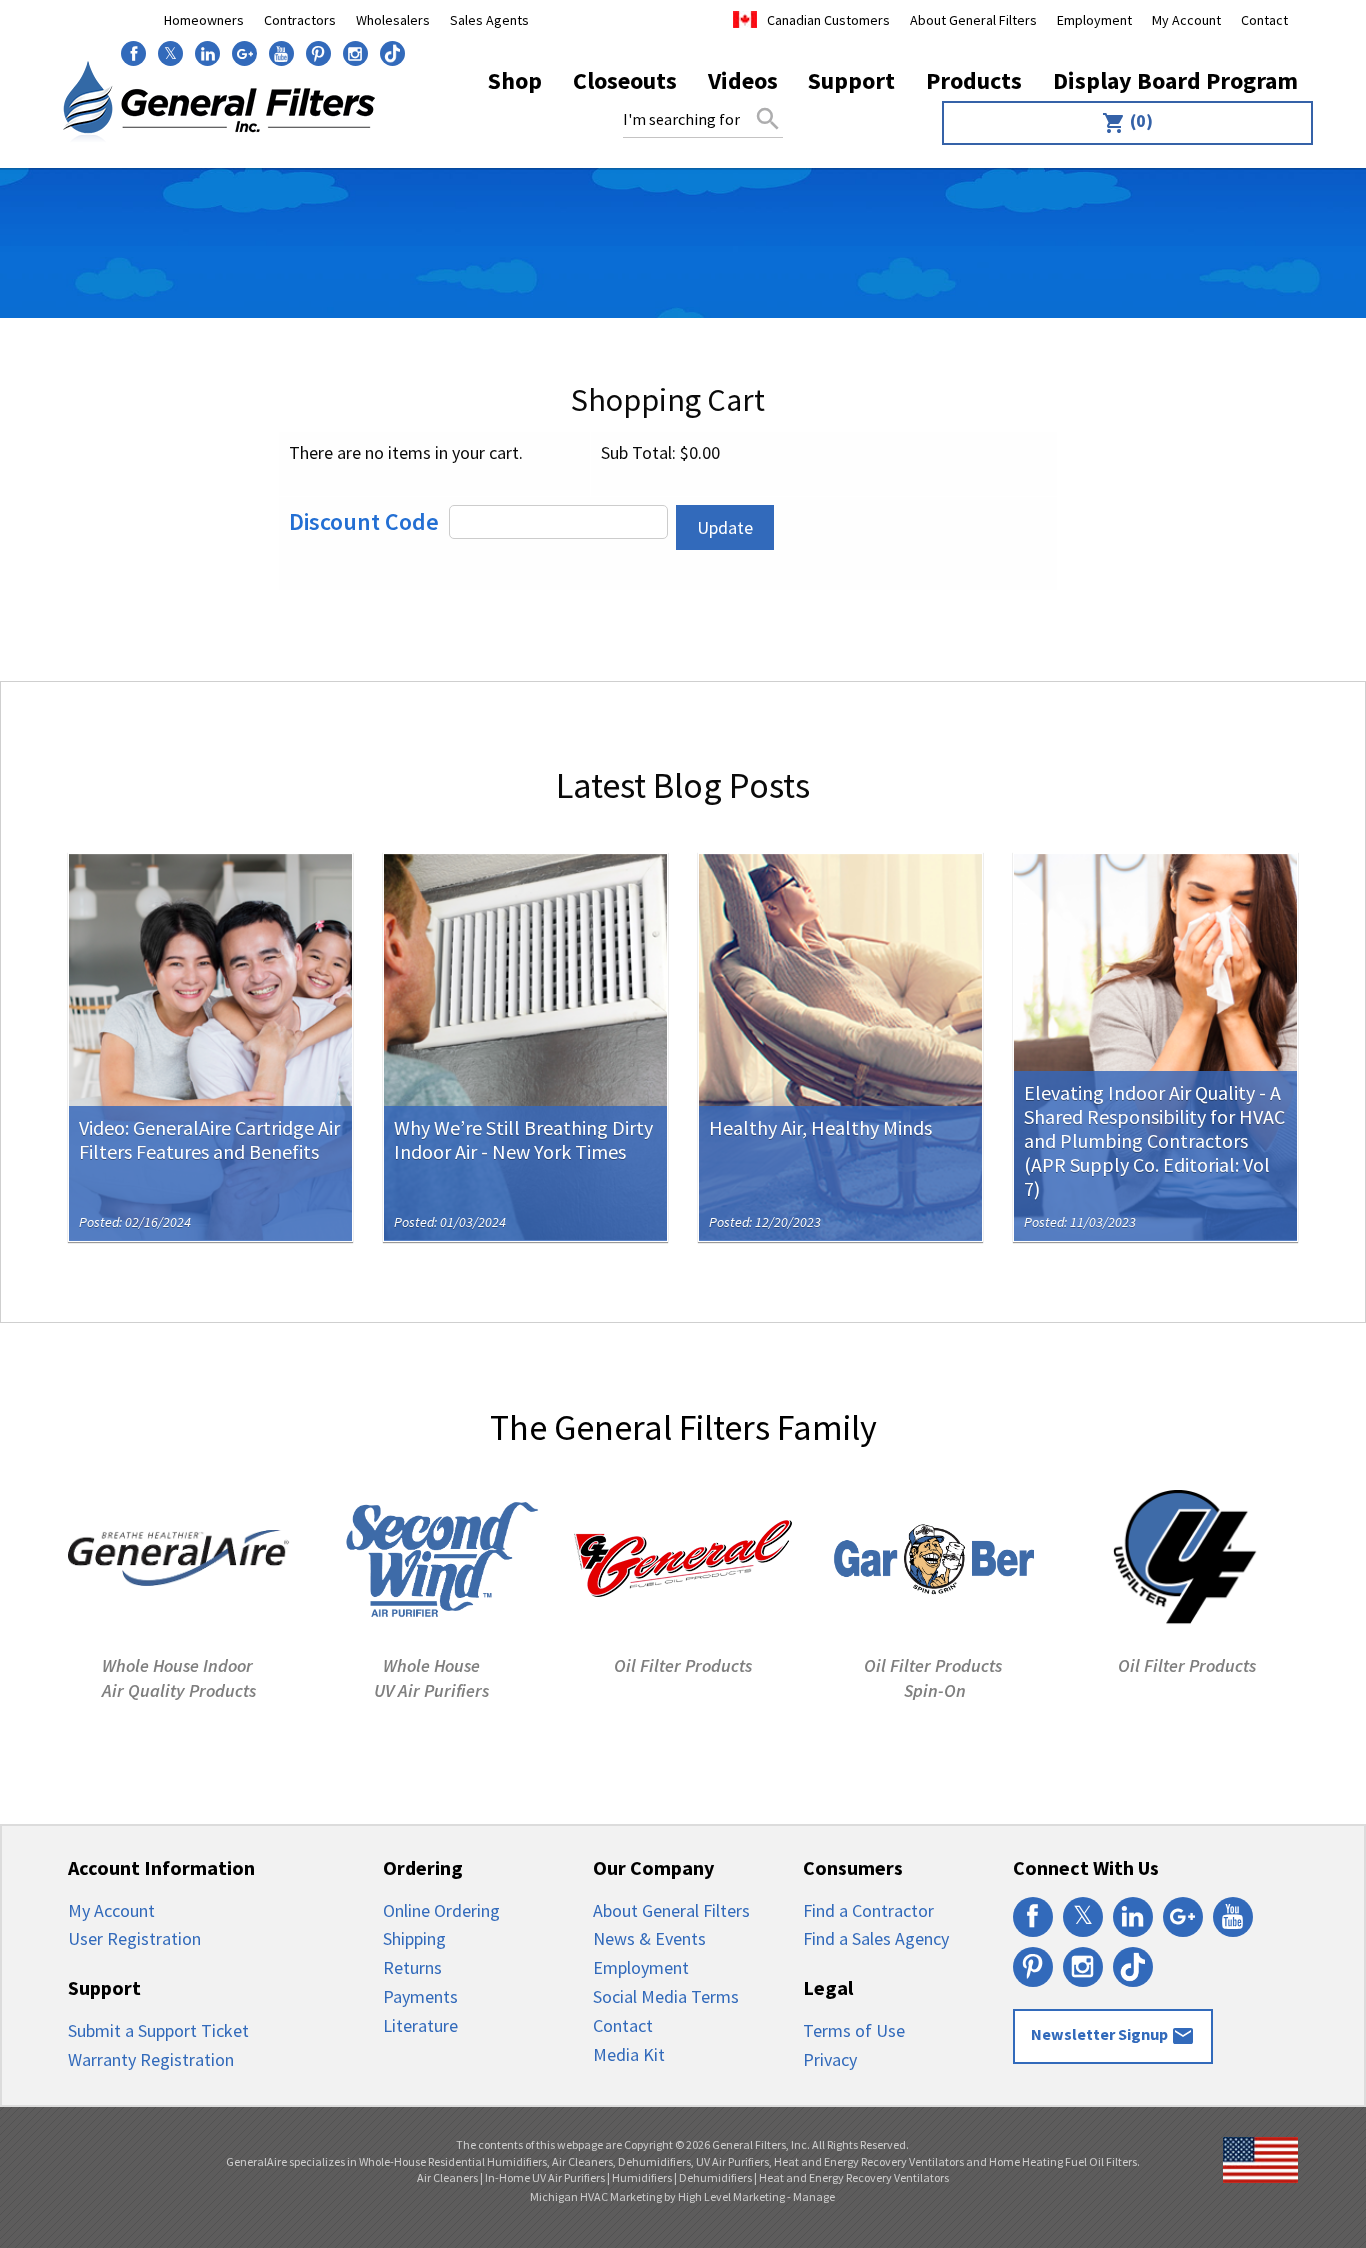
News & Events (649, 1938)
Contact (1264, 20)
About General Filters (973, 20)
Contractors (300, 20)
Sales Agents (489, 20)
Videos (743, 80)
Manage (814, 2196)
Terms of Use (854, 2030)
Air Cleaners (447, 2177)
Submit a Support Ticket (158, 2030)
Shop (515, 80)
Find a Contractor (868, 1910)
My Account (1186, 20)
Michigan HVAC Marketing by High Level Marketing (657, 2196)
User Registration (134, 1938)
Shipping (414, 1938)
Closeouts (625, 80)
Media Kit (629, 2054)
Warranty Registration (151, 2059)
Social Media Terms (666, 1996)
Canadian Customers (828, 20)
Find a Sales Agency (876, 1938)
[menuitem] (1122, 123)
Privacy (830, 2059)
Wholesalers (393, 20)
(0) (1127, 122)
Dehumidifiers (715, 2177)
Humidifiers (642, 2177)
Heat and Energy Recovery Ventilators (854, 2177)
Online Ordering (441, 1910)
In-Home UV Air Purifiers (545, 2177)
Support (851, 80)
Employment (1094, 20)
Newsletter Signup (1113, 2036)
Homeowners (204, 20)
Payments (420, 1996)
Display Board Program (1175, 80)
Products (974, 80)
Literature (420, 2025)
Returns (412, 1967)
